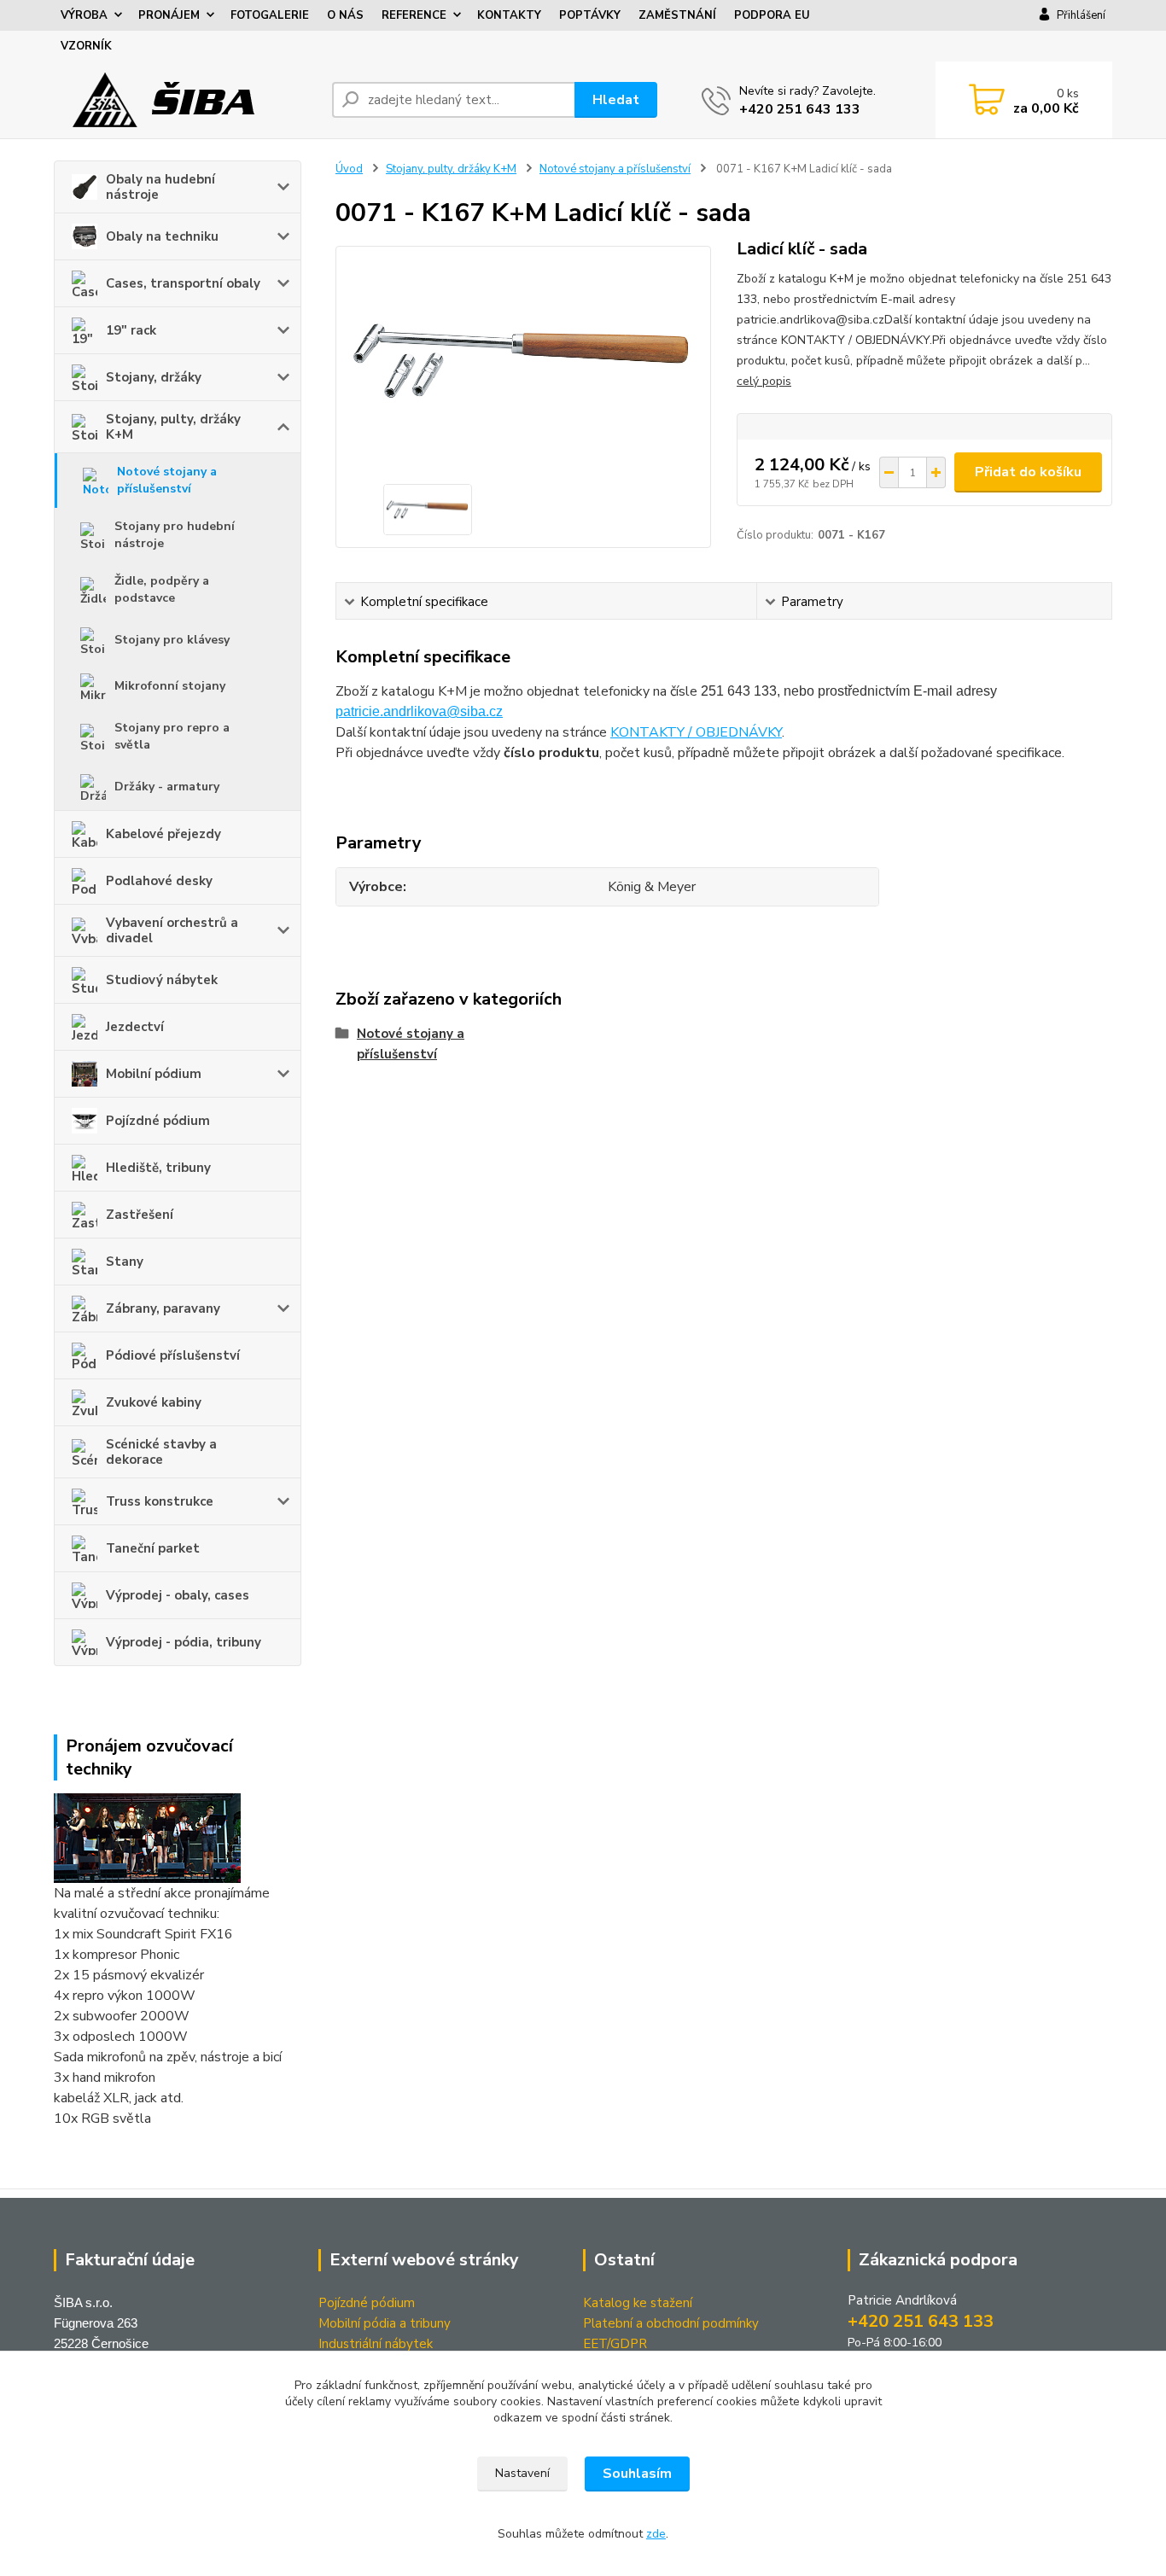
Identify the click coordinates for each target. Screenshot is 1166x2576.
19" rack (131, 330)
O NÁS (345, 15)
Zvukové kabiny (154, 1402)
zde (656, 2534)
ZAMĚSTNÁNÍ (677, 15)
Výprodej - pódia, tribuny (184, 1642)
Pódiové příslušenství (173, 1355)
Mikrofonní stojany (170, 686)
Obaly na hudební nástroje (160, 187)
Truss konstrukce (160, 1501)
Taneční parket (153, 1548)
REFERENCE (414, 15)
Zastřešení (140, 1215)
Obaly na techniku (162, 236)
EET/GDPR (615, 2344)
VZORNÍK (86, 46)
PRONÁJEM (169, 15)
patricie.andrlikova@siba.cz (419, 711)
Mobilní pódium (154, 1074)
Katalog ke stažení (638, 2303)
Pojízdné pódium (158, 1121)
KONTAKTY (509, 15)
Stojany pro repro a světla (172, 736)
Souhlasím (637, 2474)
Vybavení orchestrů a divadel (172, 930)
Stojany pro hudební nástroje (175, 535)
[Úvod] (186, 100)
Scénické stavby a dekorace (161, 1452)
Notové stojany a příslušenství (167, 480)
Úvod (349, 169)
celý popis (764, 381)
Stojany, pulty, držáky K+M (173, 427)
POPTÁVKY (590, 15)
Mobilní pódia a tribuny (385, 2323)
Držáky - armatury (167, 787)
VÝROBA (84, 15)
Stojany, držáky (154, 377)
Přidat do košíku (1028, 472)
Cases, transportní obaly (183, 283)
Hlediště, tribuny (158, 1168)
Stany (125, 1262)
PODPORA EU (772, 15)
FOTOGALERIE (270, 15)
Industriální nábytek (376, 2344)
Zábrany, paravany (163, 1308)
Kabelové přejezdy (163, 834)
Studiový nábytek (162, 980)
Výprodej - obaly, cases (178, 1595)
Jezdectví (135, 1027)
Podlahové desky (159, 881)
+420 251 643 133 (800, 109)
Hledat (616, 100)
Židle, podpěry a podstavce (162, 589)
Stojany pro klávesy (172, 640)
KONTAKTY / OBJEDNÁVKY (696, 732)
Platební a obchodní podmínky (671, 2323)
